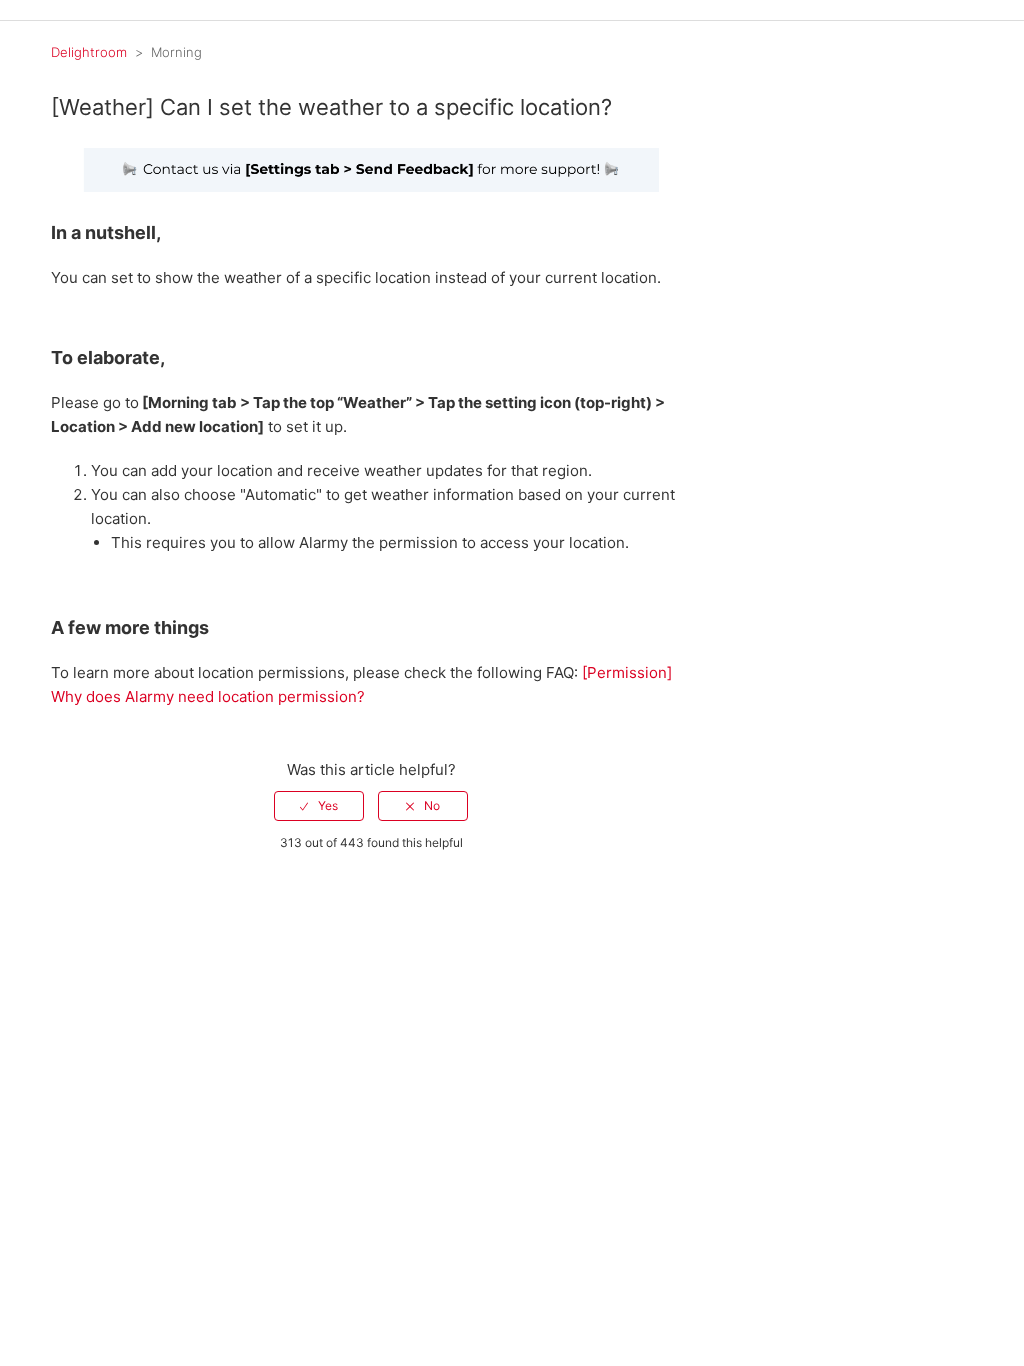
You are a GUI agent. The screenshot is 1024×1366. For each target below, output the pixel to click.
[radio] (319, 806)
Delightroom (89, 52)
